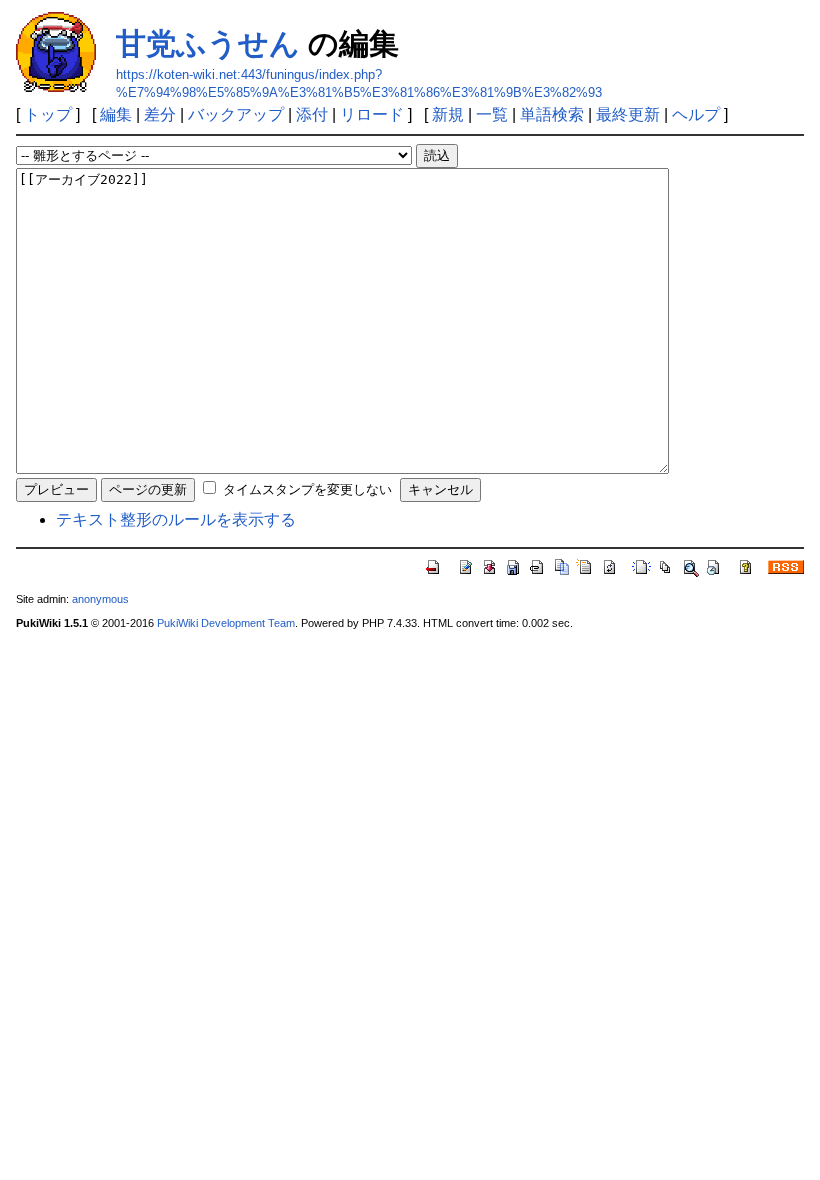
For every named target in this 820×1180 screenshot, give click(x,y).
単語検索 (552, 114)
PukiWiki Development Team (226, 623)
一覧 (492, 114)
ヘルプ (696, 114)
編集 (116, 114)
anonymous (100, 599)
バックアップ (236, 114)
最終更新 (628, 114)
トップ (48, 114)
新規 (448, 114)
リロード (372, 114)
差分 (160, 114)
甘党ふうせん (208, 43)
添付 (312, 114)
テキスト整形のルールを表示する (176, 519)
